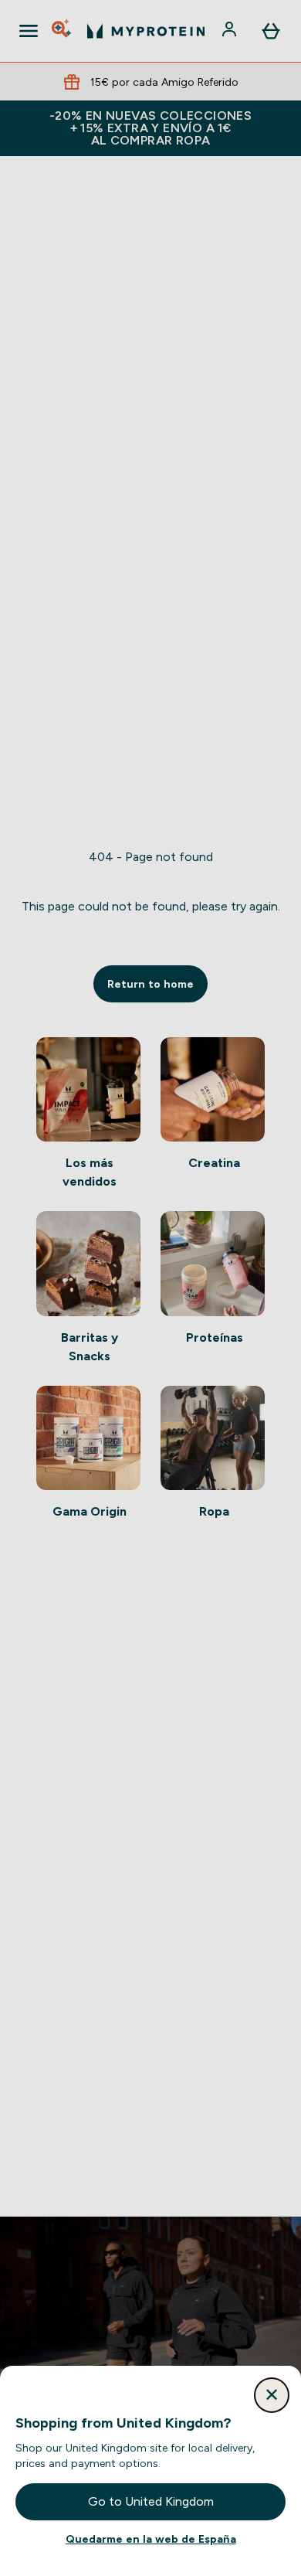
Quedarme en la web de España (151, 2539)
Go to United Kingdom (151, 2501)
